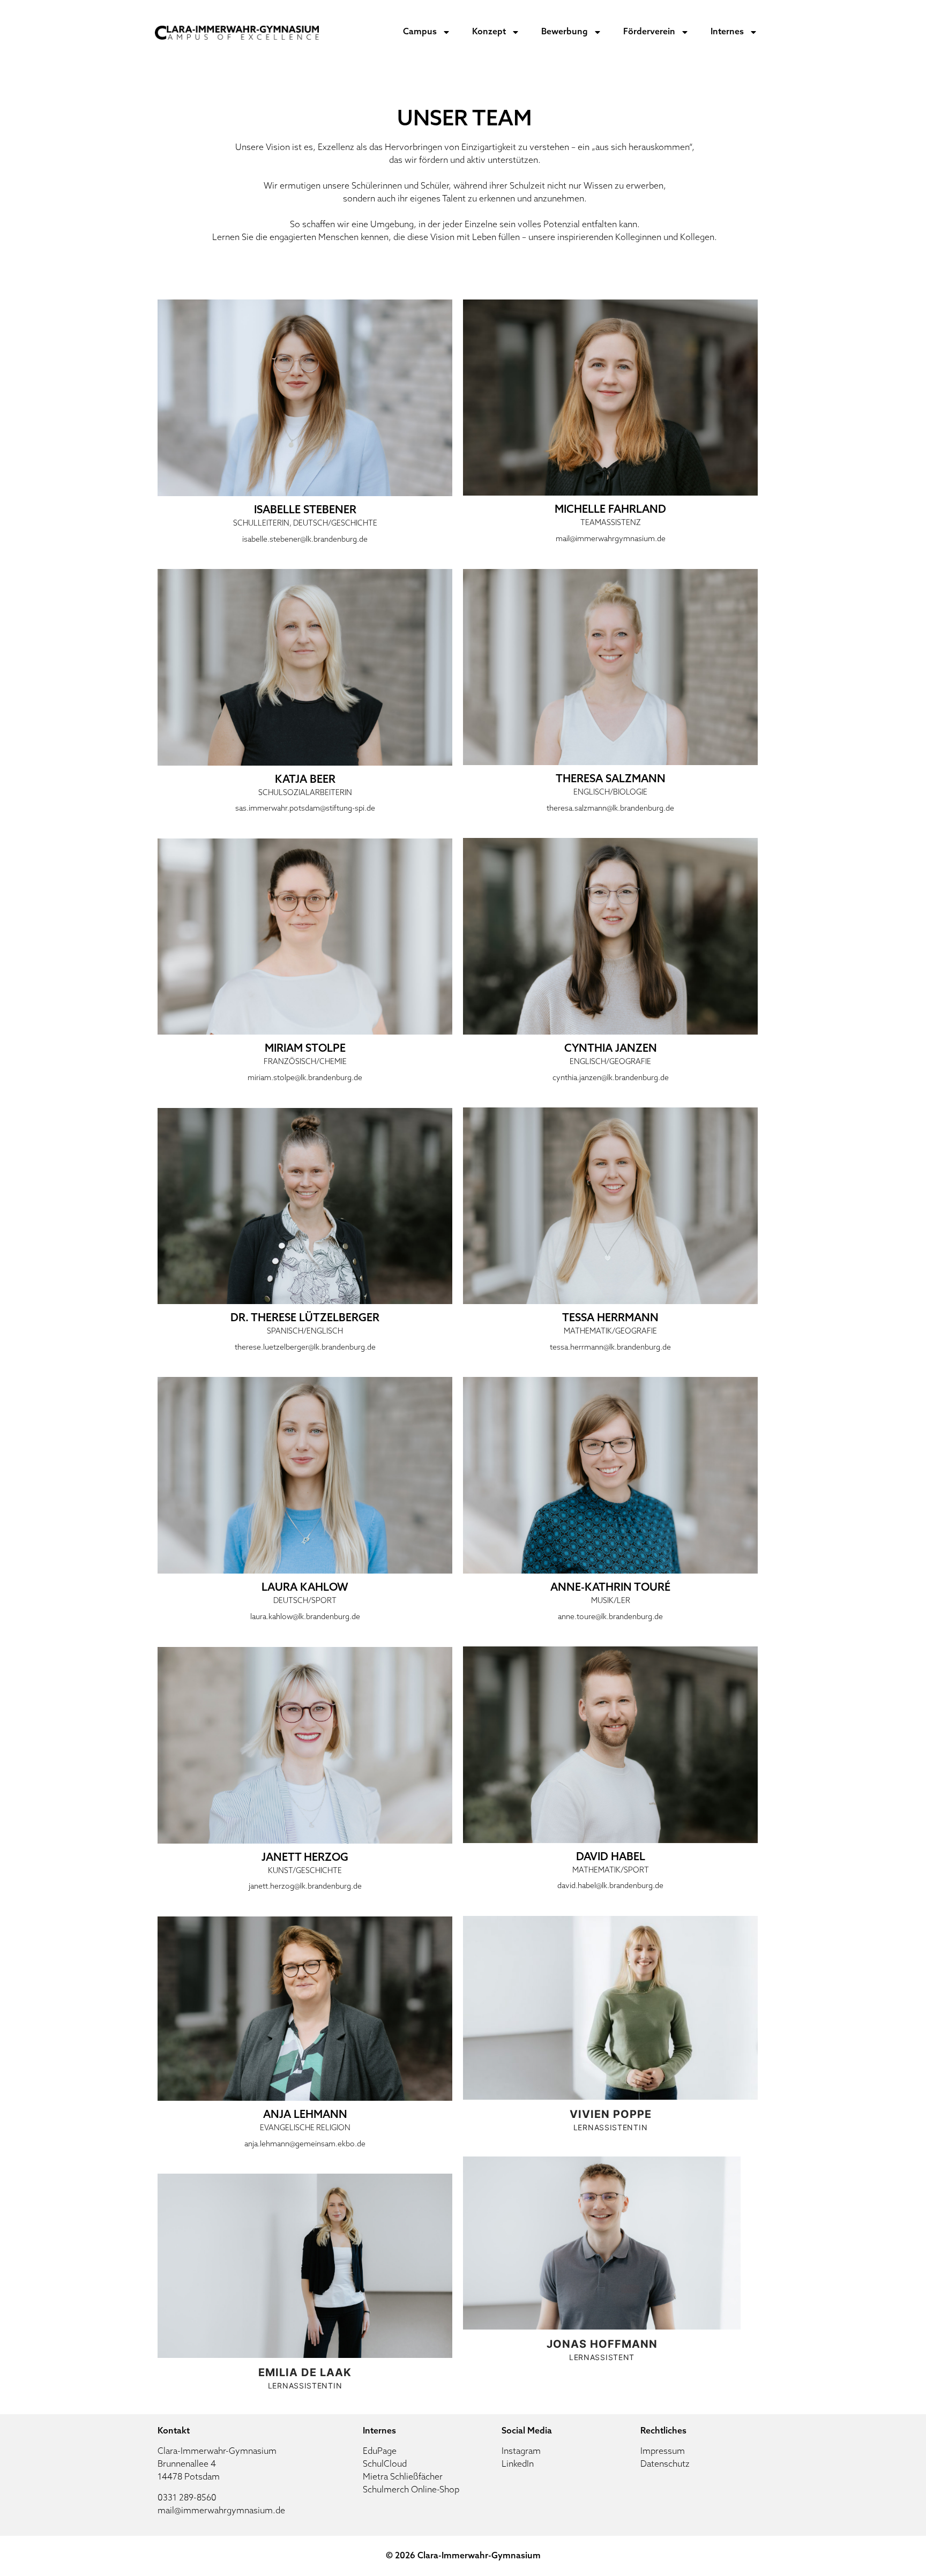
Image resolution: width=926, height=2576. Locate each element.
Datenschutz (665, 2465)
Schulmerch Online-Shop (411, 2490)
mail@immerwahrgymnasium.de (221, 2511)
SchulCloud (385, 2465)
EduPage (380, 2452)
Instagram (521, 2452)
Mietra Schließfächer (403, 2477)
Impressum (663, 2452)
